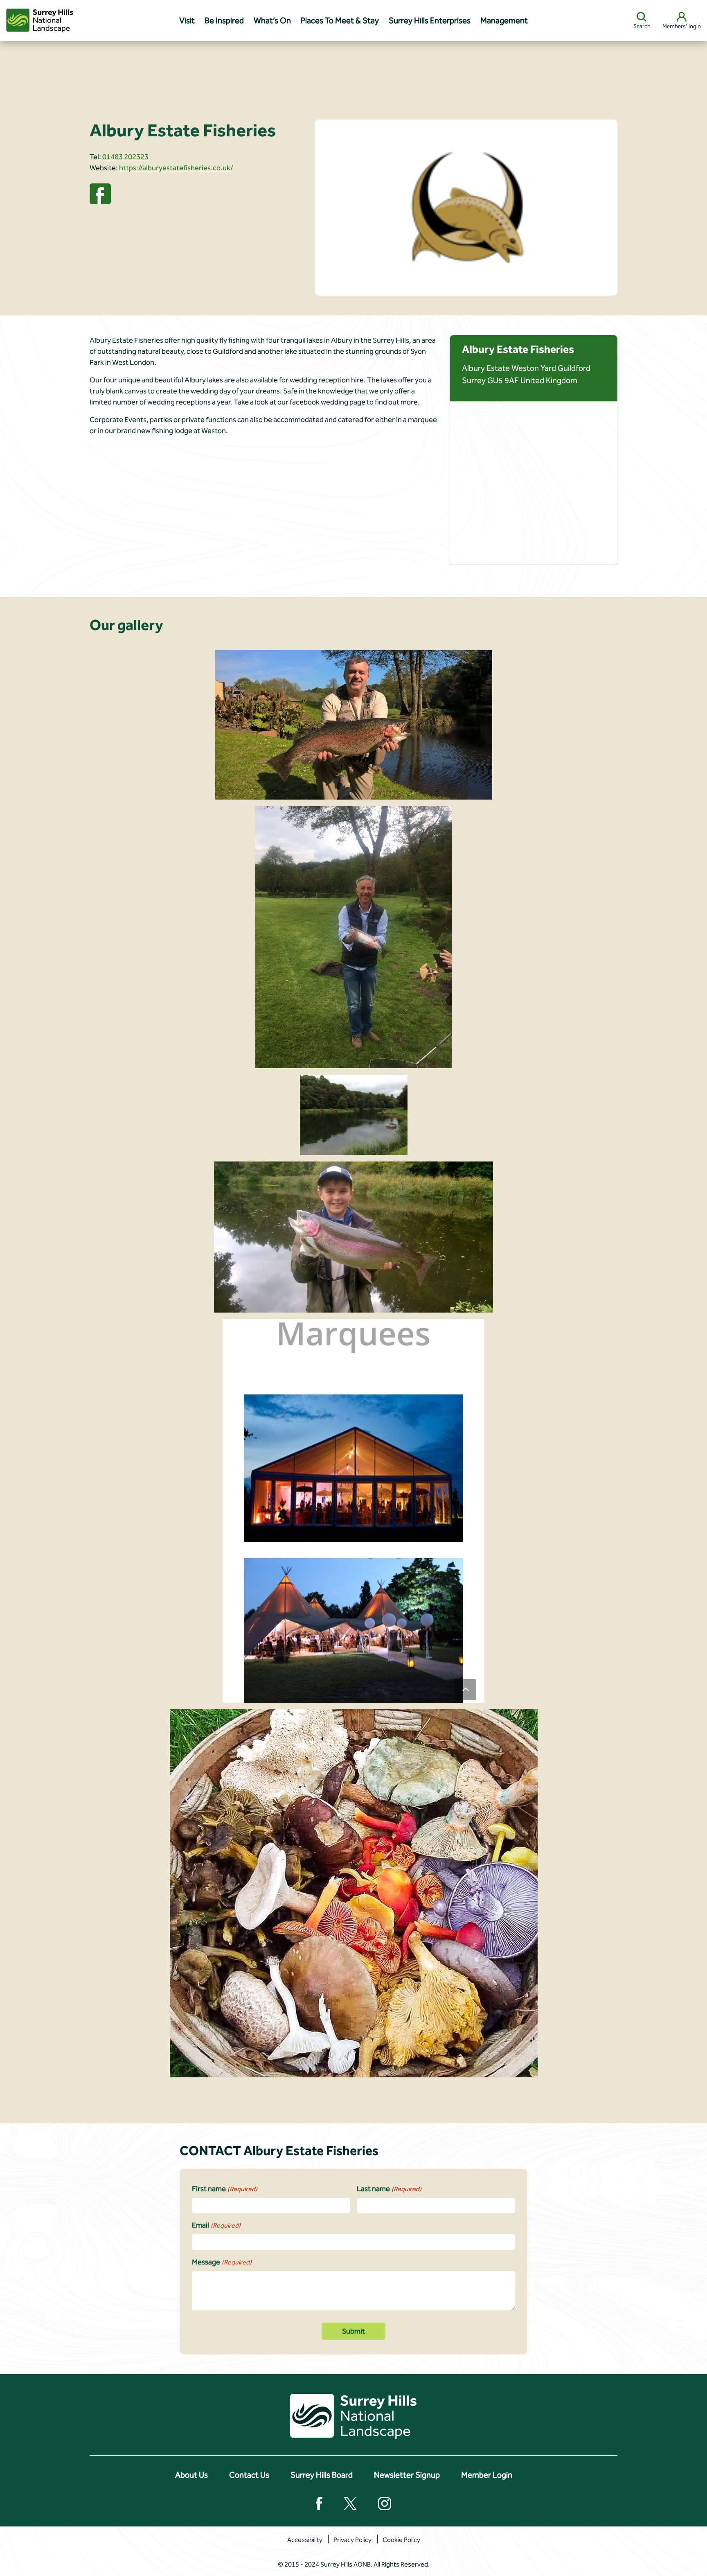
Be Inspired (224, 20)
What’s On (272, 20)
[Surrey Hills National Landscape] (40, 20)
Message (222, 2262)
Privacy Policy (352, 2540)
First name (225, 2189)
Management (504, 20)
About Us (191, 2475)
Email (216, 2225)
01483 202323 (125, 157)
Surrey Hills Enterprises (430, 20)
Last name (389, 2189)
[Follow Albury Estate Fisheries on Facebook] (100, 193)
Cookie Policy (401, 2540)
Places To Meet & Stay (340, 20)
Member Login (487, 2475)
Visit (187, 20)
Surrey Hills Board (322, 2475)
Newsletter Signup (407, 2475)
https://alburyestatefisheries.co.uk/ (176, 168)
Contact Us (249, 2475)
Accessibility (305, 2540)
